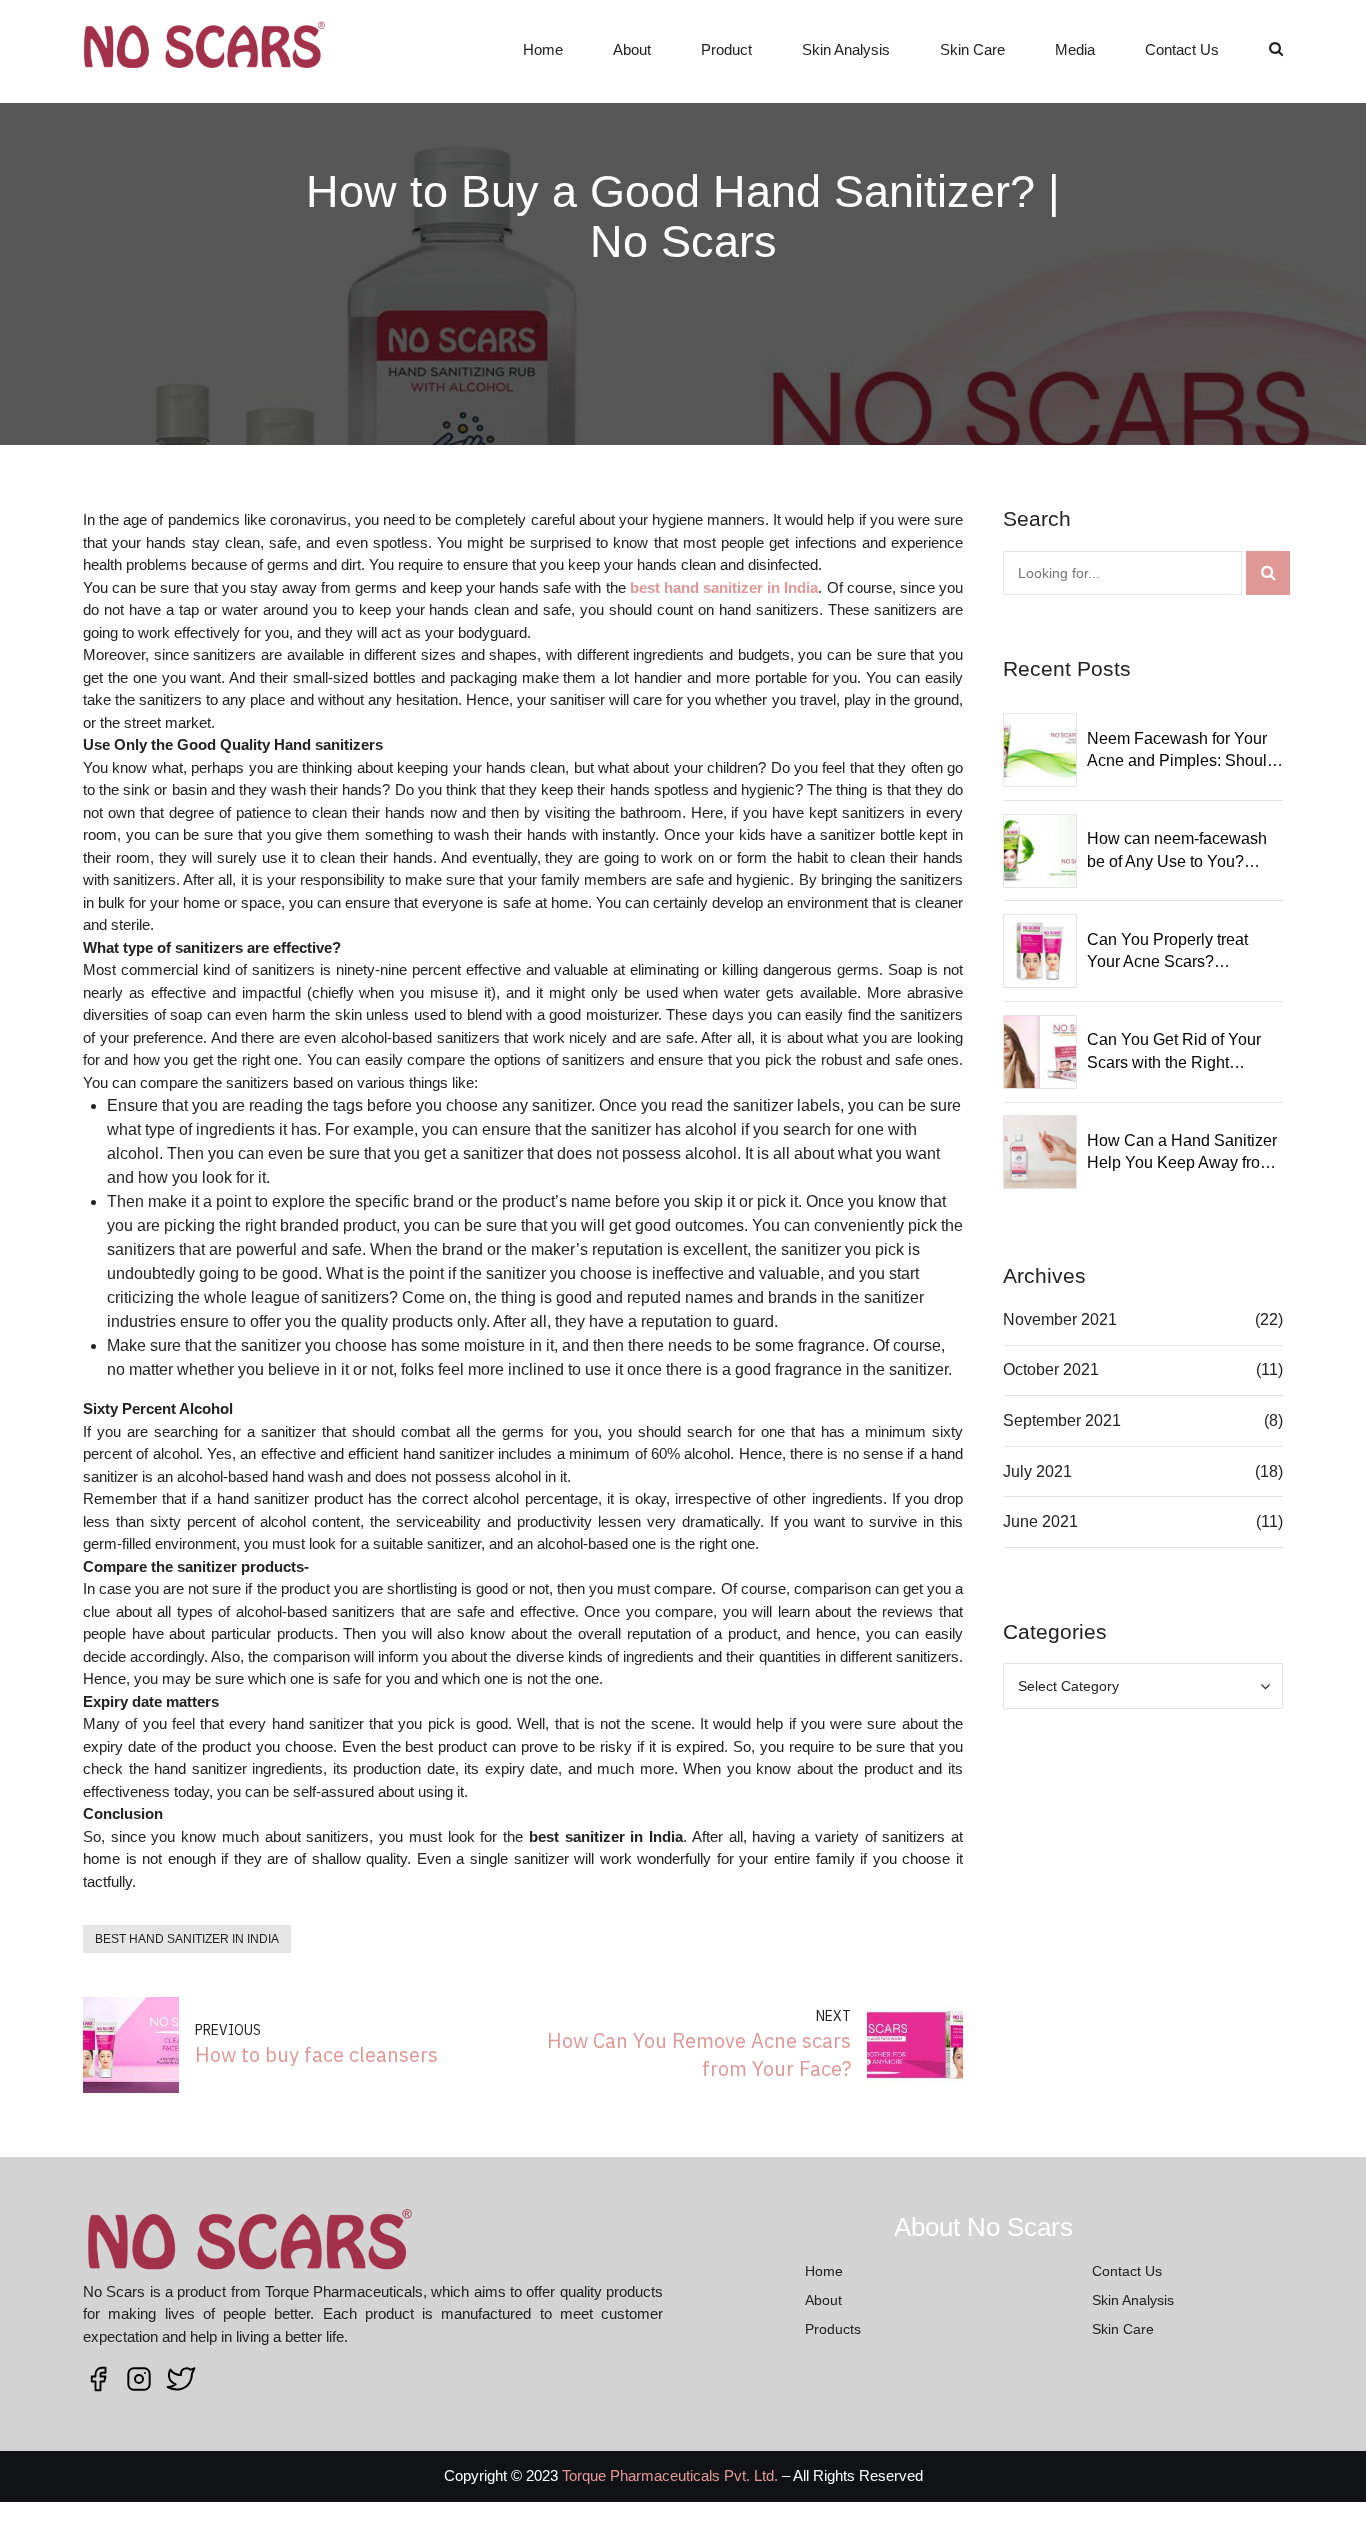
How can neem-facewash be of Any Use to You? (1177, 849)
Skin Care (972, 49)
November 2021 (1060, 1319)
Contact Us (1182, 49)
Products (833, 2329)
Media (1075, 49)
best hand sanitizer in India (187, 1939)
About (632, 49)
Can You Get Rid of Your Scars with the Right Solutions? (1174, 1052)
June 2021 (1040, 1521)
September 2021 (1062, 1420)
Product (726, 49)
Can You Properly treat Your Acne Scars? (1167, 950)
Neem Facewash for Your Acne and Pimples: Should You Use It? (1181, 751)
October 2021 (1051, 1369)
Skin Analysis (846, 49)
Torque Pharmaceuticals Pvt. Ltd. (670, 2475)
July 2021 (1037, 1471)
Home (543, 49)
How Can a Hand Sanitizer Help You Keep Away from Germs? (1182, 1153)
